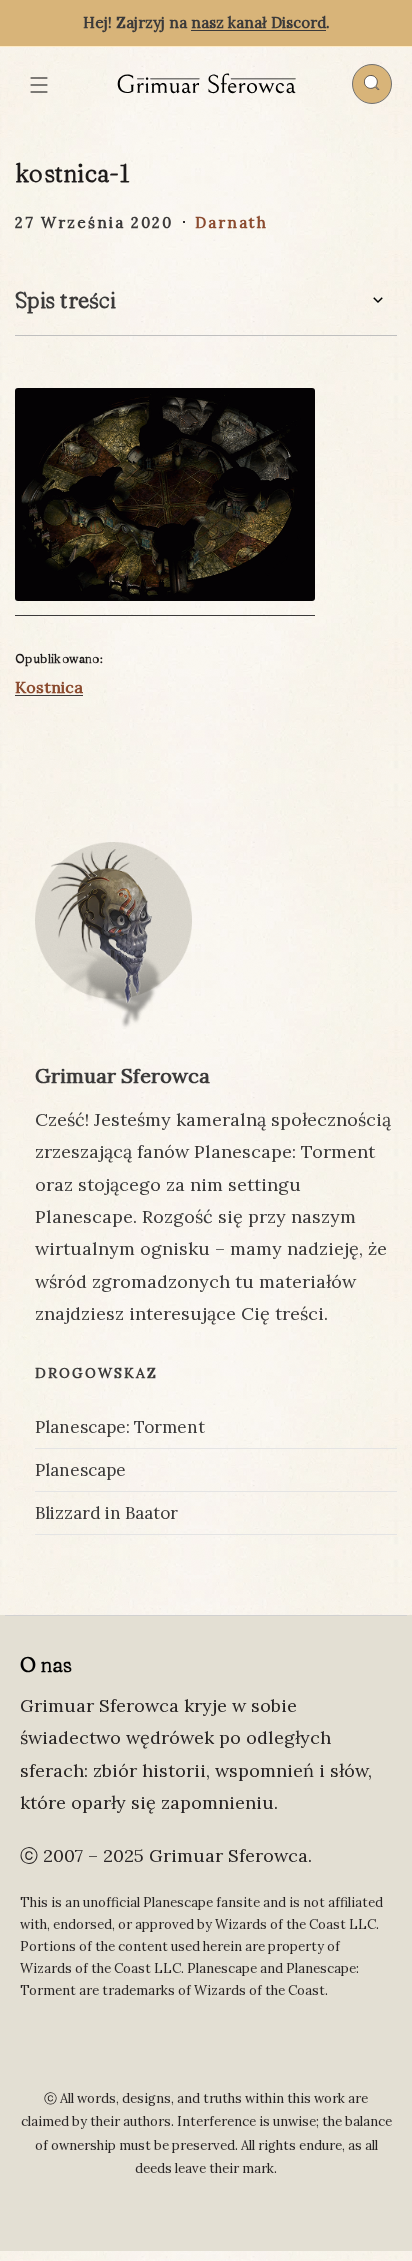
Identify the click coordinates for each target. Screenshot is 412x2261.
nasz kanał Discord (258, 22)
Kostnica (49, 687)
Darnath (231, 222)
